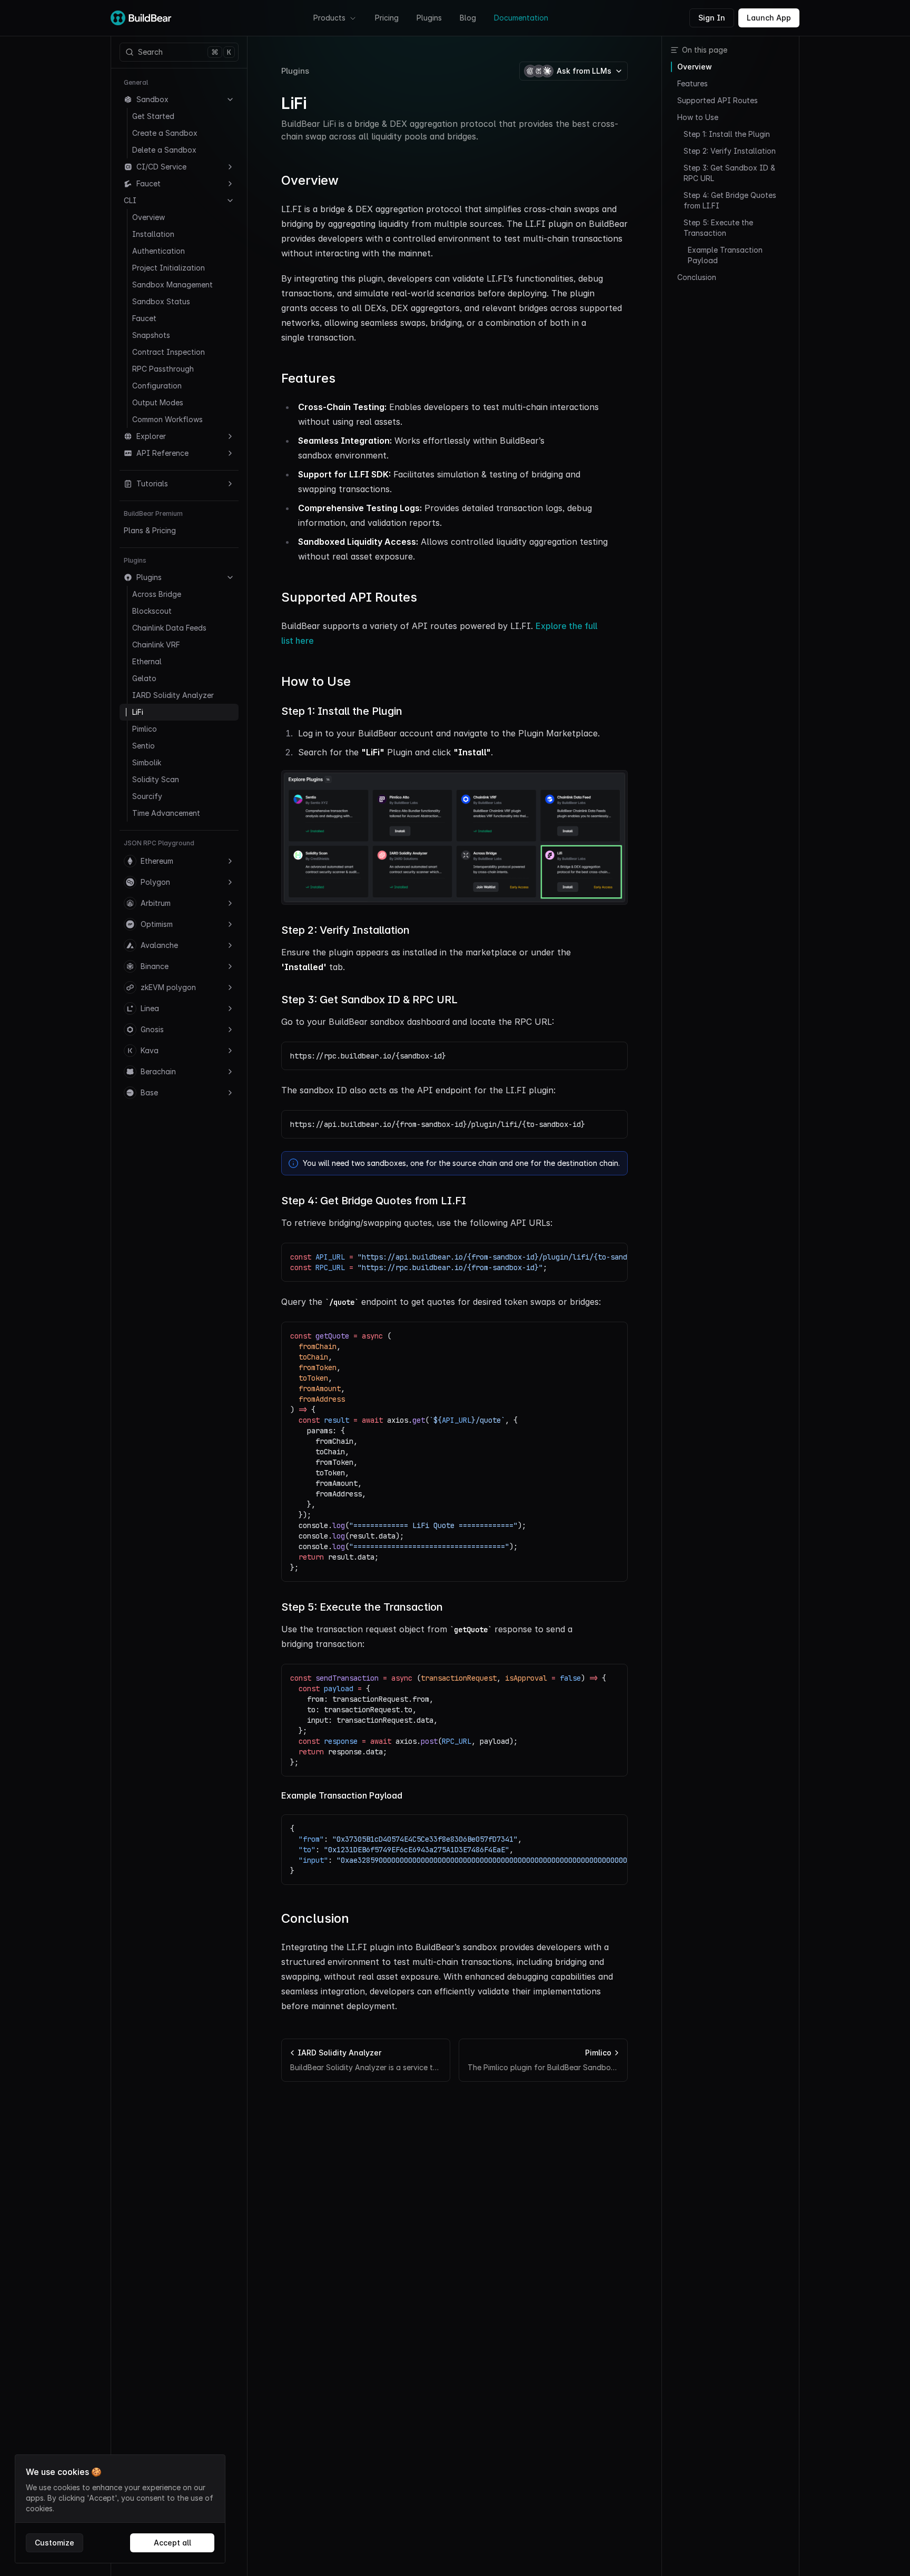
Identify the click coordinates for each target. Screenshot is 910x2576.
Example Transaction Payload (342, 1795)
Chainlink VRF (156, 645)
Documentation (521, 18)
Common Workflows (167, 419)
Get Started (153, 116)
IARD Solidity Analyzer (173, 695)
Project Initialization (169, 268)
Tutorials (152, 483)
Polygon (155, 882)
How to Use (316, 681)
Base (149, 1092)
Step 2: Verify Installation (345, 930)
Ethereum (157, 861)
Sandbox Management (172, 284)
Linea (150, 1008)
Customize (55, 2543)
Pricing (387, 18)
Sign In (712, 18)
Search (185, 52)
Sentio (144, 746)
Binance (155, 966)
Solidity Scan (156, 779)
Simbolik (147, 762)
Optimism (157, 924)
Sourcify (147, 796)
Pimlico (145, 729)
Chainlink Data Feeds (169, 628)
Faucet (149, 183)
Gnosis (152, 1029)
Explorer (151, 436)
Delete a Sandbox (164, 150)
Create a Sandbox (165, 133)
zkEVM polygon (168, 987)
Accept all (172, 2543)
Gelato (144, 678)
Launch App (769, 18)
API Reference (162, 453)
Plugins (429, 18)
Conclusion (315, 1918)
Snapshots (151, 335)
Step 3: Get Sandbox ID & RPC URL (369, 1000)
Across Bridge (157, 594)
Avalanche (159, 945)
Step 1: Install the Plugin (342, 711)
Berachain (158, 1071)
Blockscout (152, 611)
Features (308, 378)
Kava (150, 1050)
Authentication (159, 251)
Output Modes (158, 402)
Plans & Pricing (150, 530)
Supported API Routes (349, 597)
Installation (153, 234)
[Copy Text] (614, 1056)
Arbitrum (156, 903)
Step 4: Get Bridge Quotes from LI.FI (374, 1201)
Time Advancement (166, 813)
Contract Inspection (169, 352)
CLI (130, 200)
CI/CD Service (161, 167)
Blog (468, 18)
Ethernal (147, 661)
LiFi (138, 712)
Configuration (157, 386)
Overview (149, 217)
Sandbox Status (161, 301)
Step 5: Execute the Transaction (362, 1607)
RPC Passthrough (163, 369)
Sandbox (152, 99)
